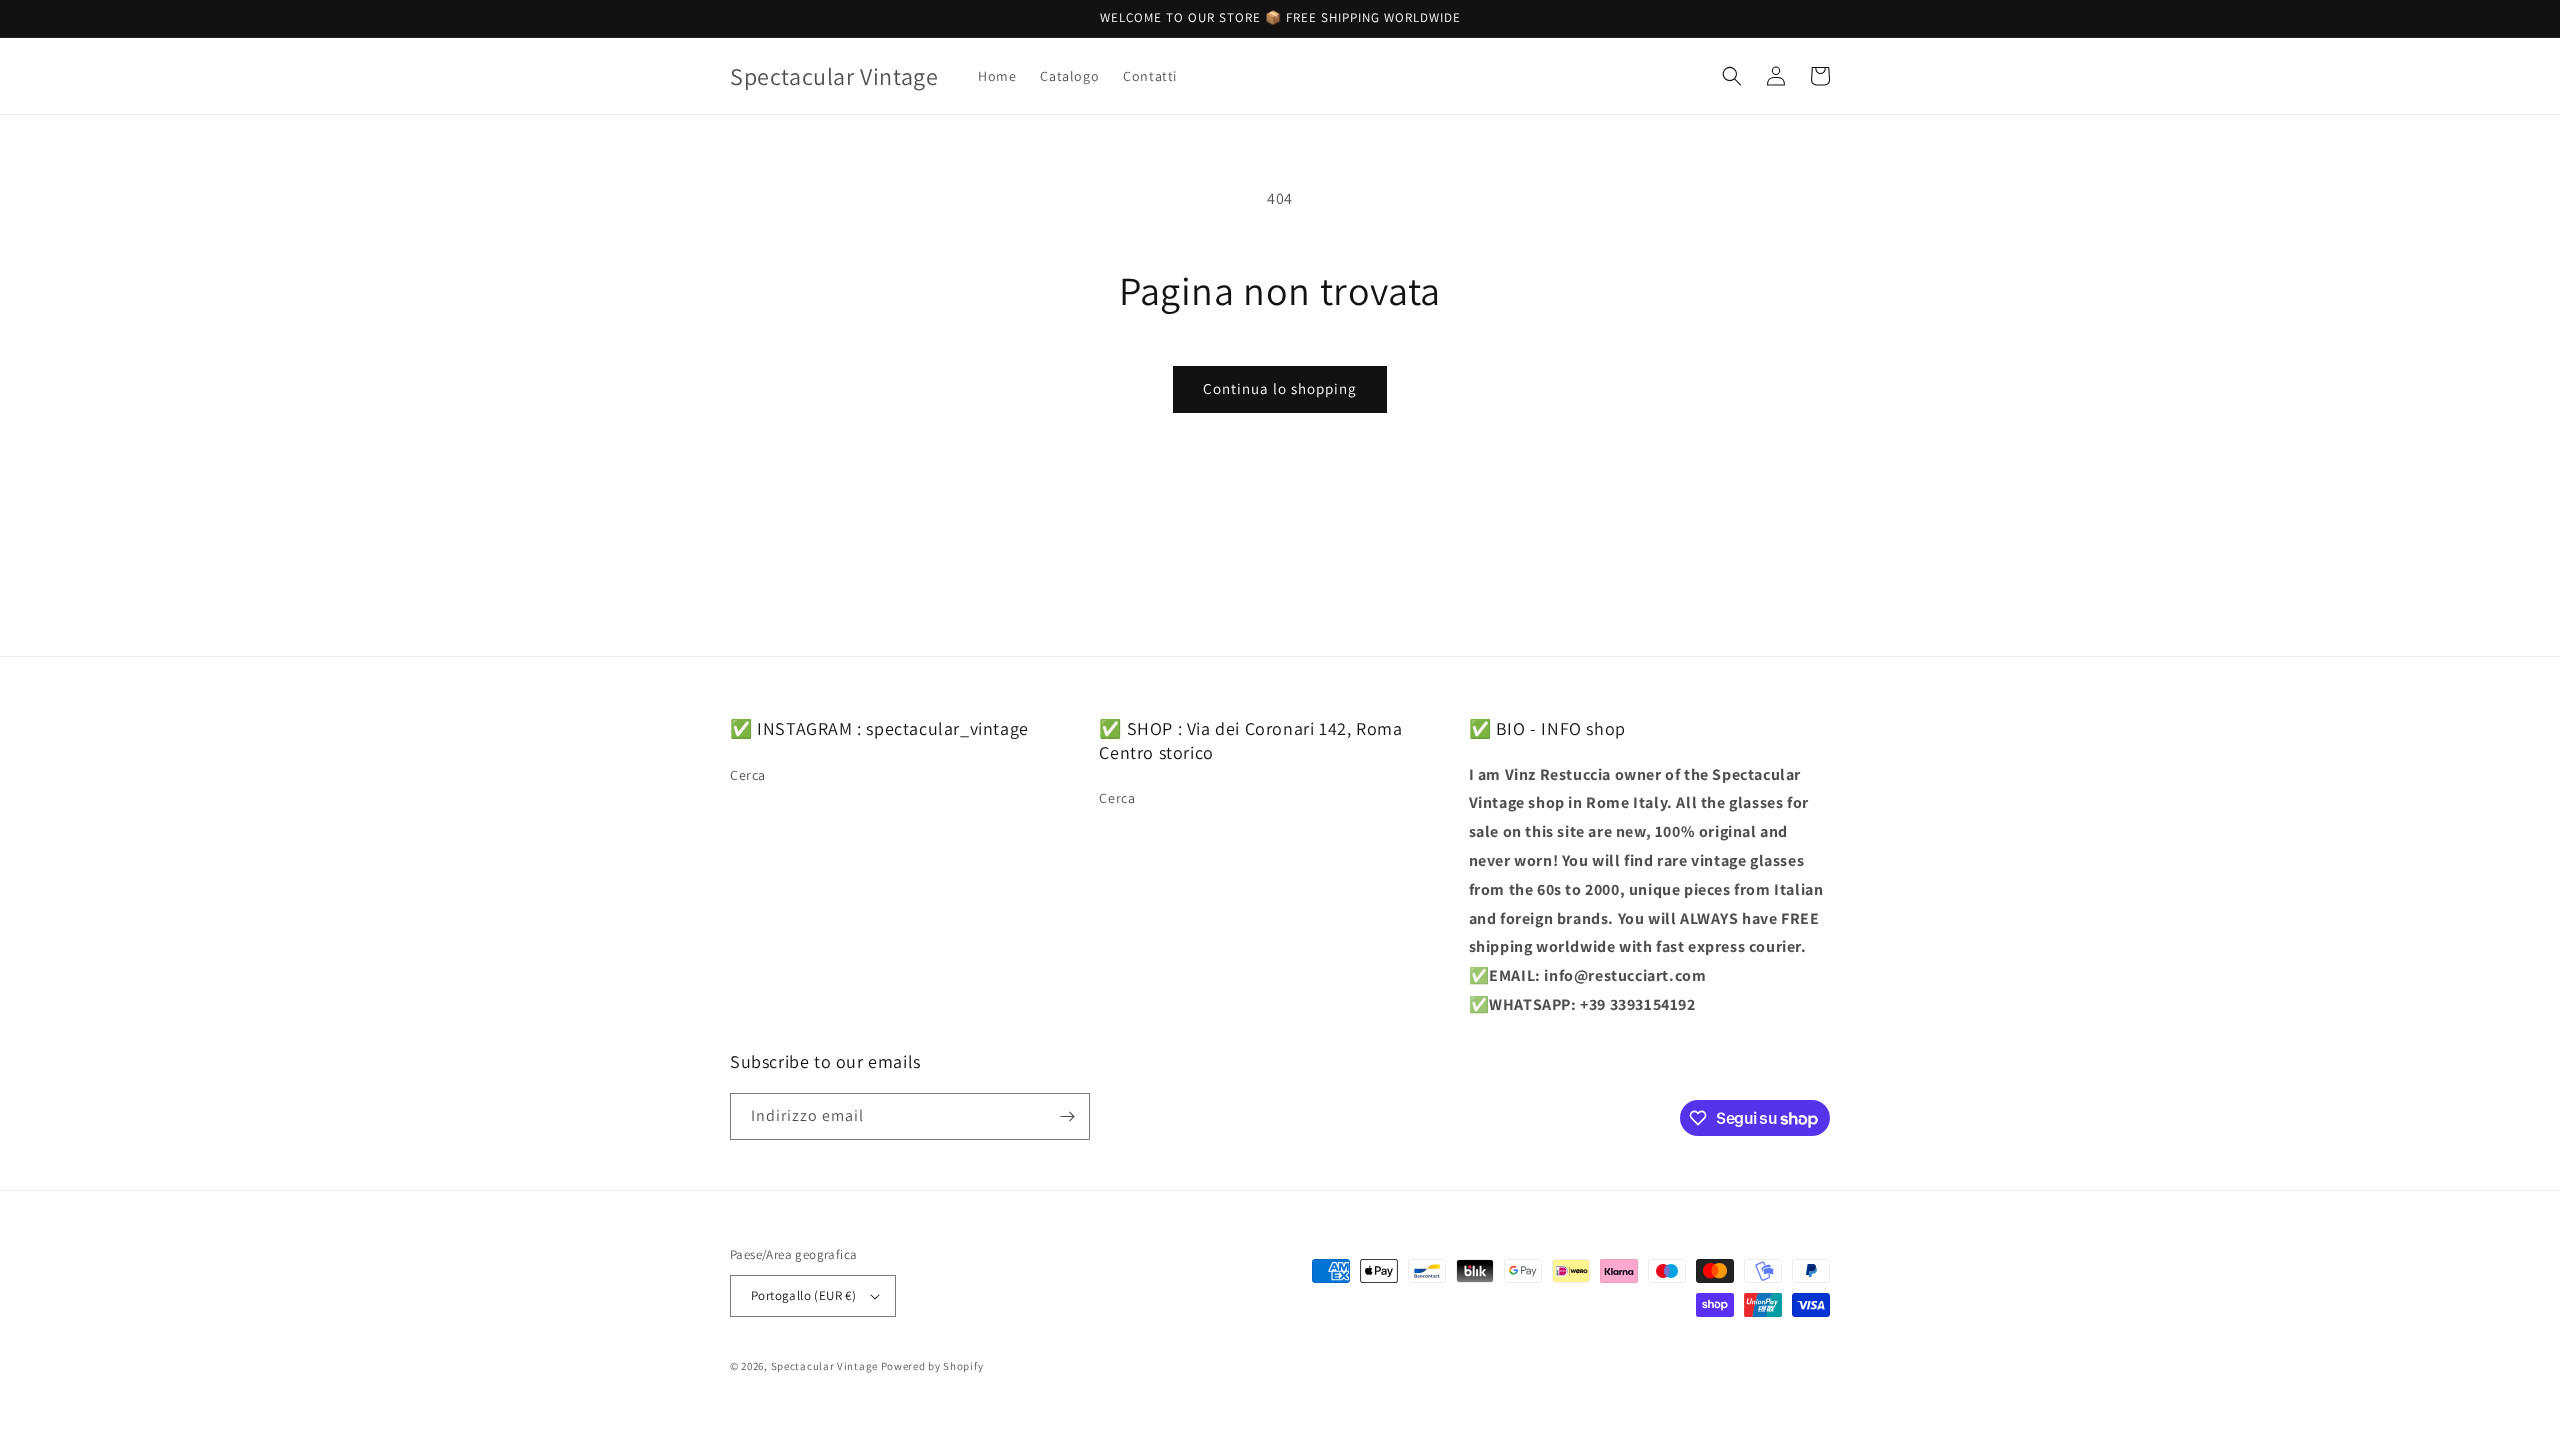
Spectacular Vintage (824, 1366)
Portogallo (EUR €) (803, 1295)
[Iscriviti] (1067, 1116)
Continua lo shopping (1280, 388)
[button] (1732, 76)
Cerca (748, 775)
